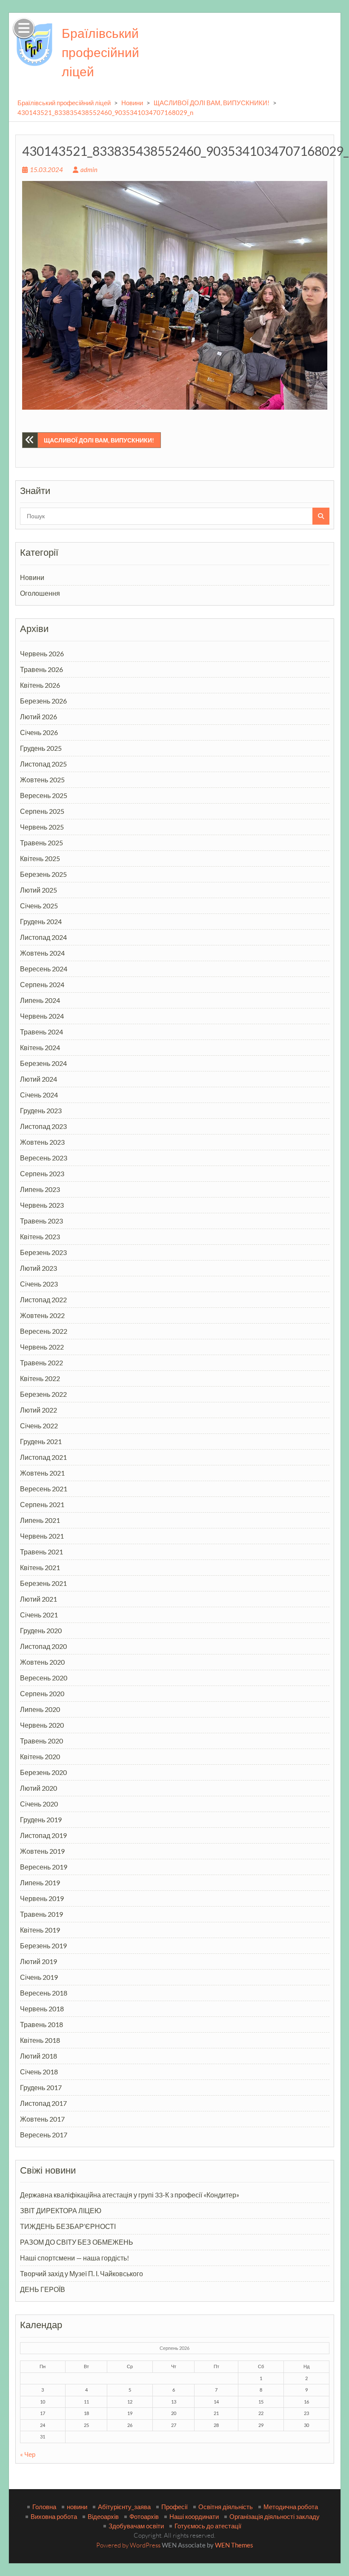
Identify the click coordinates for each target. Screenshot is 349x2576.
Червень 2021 (42, 1536)
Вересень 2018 (44, 1993)
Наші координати (194, 2516)
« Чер (28, 2454)
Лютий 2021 (39, 1599)
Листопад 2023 (43, 1126)
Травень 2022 (41, 1363)
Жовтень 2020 (42, 1662)
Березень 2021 (43, 1583)
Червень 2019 (42, 1898)
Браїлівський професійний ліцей (100, 52)
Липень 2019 (40, 1882)
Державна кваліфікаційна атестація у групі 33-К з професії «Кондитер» (130, 2195)
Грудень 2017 (41, 2087)
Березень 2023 (43, 1252)
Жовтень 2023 (42, 1142)
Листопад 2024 (43, 937)
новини (77, 2507)
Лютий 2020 (39, 1788)
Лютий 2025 (39, 890)
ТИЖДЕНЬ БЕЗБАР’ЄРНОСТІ (68, 2226)
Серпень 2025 (42, 811)
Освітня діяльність (226, 2507)
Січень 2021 (39, 1615)
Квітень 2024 (40, 1047)
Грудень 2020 (41, 1630)
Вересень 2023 (44, 1158)
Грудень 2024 (41, 921)
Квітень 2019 (40, 1930)
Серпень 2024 (42, 984)
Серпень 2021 (42, 1504)
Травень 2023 (41, 1221)
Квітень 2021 (40, 1567)
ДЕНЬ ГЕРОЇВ (43, 2289)
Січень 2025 (39, 906)
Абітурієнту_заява (124, 2507)
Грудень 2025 (41, 748)
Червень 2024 (42, 1016)
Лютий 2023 (39, 1268)
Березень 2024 (43, 1063)
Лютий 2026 (39, 717)
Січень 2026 (39, 732)
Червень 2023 (42, 1205)
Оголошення (40, 593)
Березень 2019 (43, 1946)
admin (89, 169)
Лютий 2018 (39, 2056)
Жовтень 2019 (42, 1851)
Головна (44, 2507)
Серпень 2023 (42, 1173)
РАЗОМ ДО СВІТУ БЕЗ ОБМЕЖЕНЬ (77, 2242)
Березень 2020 (43, 1772)
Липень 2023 (40, 1189)
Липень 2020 (40, 1709)
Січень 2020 (39, 1804)
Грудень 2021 (41, 1441)
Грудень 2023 (41, 1110)
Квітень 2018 (40, 2040)
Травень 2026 (41, 669)
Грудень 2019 (41, 1819)
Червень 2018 (42, 2009)
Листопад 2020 (43, 1646)
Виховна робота (54, 2516)
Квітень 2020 (40, 1756)
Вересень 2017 (44, 2135)
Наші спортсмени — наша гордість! (74, 2258)
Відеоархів (103, 2516)
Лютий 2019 (39, 1961)
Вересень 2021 (44, 1489)
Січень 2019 (39, 1977)
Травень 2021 (41, 1552)
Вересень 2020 (44, 1678)
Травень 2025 (41, 843)
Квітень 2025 (40, 858)
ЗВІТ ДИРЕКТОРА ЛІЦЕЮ (61, 2210)
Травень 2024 (41, 1032)
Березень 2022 (43, 1394)
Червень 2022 (42, 1347)
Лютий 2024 (39, 1079)
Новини (132, 103)
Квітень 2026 (40, 685)
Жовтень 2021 (42, 1473)
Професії (174, 2507)
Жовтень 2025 (42, 780)
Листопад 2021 (43, 1457)
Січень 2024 (39, 1095)
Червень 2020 (42, 1725)
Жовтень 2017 (42, 2119)
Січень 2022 (39, 1426)
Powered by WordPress (128, 2545)
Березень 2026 (43, 701)
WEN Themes (234, 2545)
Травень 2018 (41, 2024)
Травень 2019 (41, 1914)
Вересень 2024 (44, 969)
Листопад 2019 (43, 1835)
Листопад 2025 (43, 764)
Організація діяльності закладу (275, 2516)
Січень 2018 (39, 2072)
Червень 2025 (42, 827)
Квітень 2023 (40, 1236)
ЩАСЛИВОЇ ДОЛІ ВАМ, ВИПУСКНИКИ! (212, 103)
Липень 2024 (40, 1000)
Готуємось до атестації (208, 2526)
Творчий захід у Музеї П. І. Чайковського (82, 2273)
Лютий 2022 (39, 1410)
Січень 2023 (39, 1284)
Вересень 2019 (44, 1867)
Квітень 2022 (40, 1378)
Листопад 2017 (43, 2103)
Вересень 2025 (44, 795)
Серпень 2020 (42, 1693)
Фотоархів (144, 2516)
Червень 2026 (42, 653)
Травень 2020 (41, 1741)
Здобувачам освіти (136, 2526)
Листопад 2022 (43, 1299)
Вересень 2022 (44, 1331)
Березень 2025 (43, 874)
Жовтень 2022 (42, 1315)
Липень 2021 (40, 1520)
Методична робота (291, 2507)
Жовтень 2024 (42, 953)
